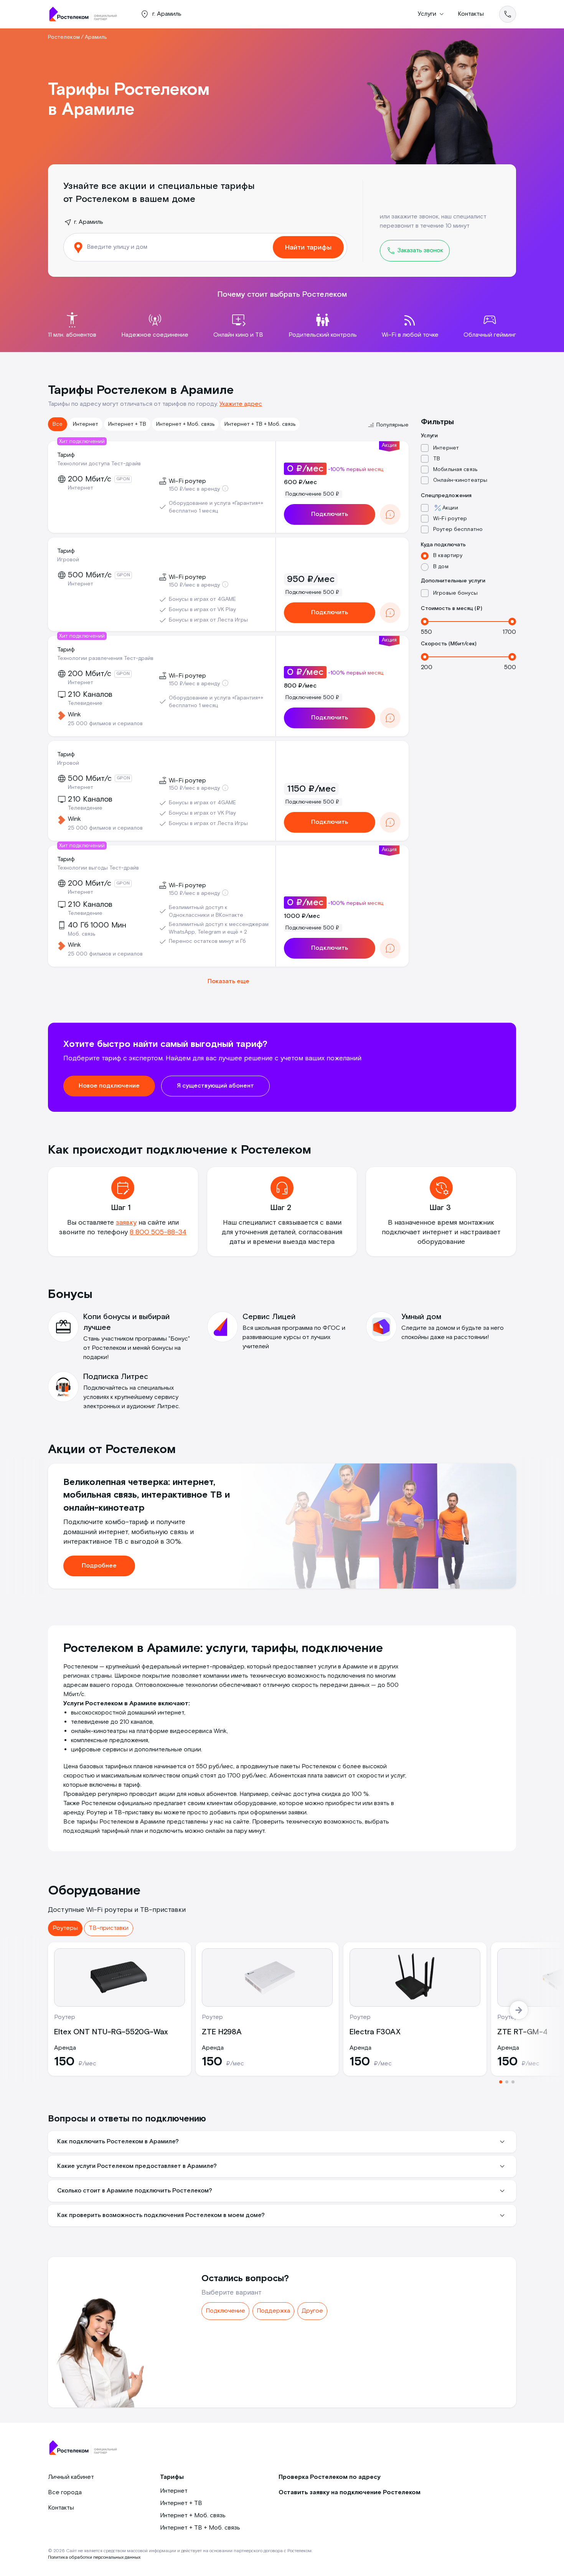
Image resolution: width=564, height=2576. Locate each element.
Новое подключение (109, 1086)
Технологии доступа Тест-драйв (99, 464)
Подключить (330, 514)
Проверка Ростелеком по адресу (330, 2477)
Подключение (225, 2311)
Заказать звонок (420, 250)
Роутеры (65, 1928)
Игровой (68, 560)
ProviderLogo (86, 14)
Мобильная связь (455, 470)
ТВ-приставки (109, 1928)
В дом (441, 567)
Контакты (471, 14)
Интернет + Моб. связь (185, 424)
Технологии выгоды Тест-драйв (98, 868)
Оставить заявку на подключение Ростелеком (350, 2493)
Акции (450, 508)
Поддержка (273, 2311)
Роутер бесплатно (458, 529)
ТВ (437, 459)
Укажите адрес (241, 404)
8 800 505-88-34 (158, 1232)
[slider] (425, 622)
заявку (126, 1223)
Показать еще (228, 981)
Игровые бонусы (455, 593)
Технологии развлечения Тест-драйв (105, 658)
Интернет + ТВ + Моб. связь (260, 424)
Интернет (86, 424)
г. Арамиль (89, 222)
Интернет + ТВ (127, 424)
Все (58, 424)
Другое (312, 2311)
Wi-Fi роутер (450, 519)
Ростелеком (64, 37)
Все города (65, 2493)
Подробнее (99, 1566)
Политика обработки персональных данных (94, 2557)
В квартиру (448, 556)
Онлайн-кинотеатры (460, 480)
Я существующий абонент (215, 1086)
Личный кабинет (71, 2477)
